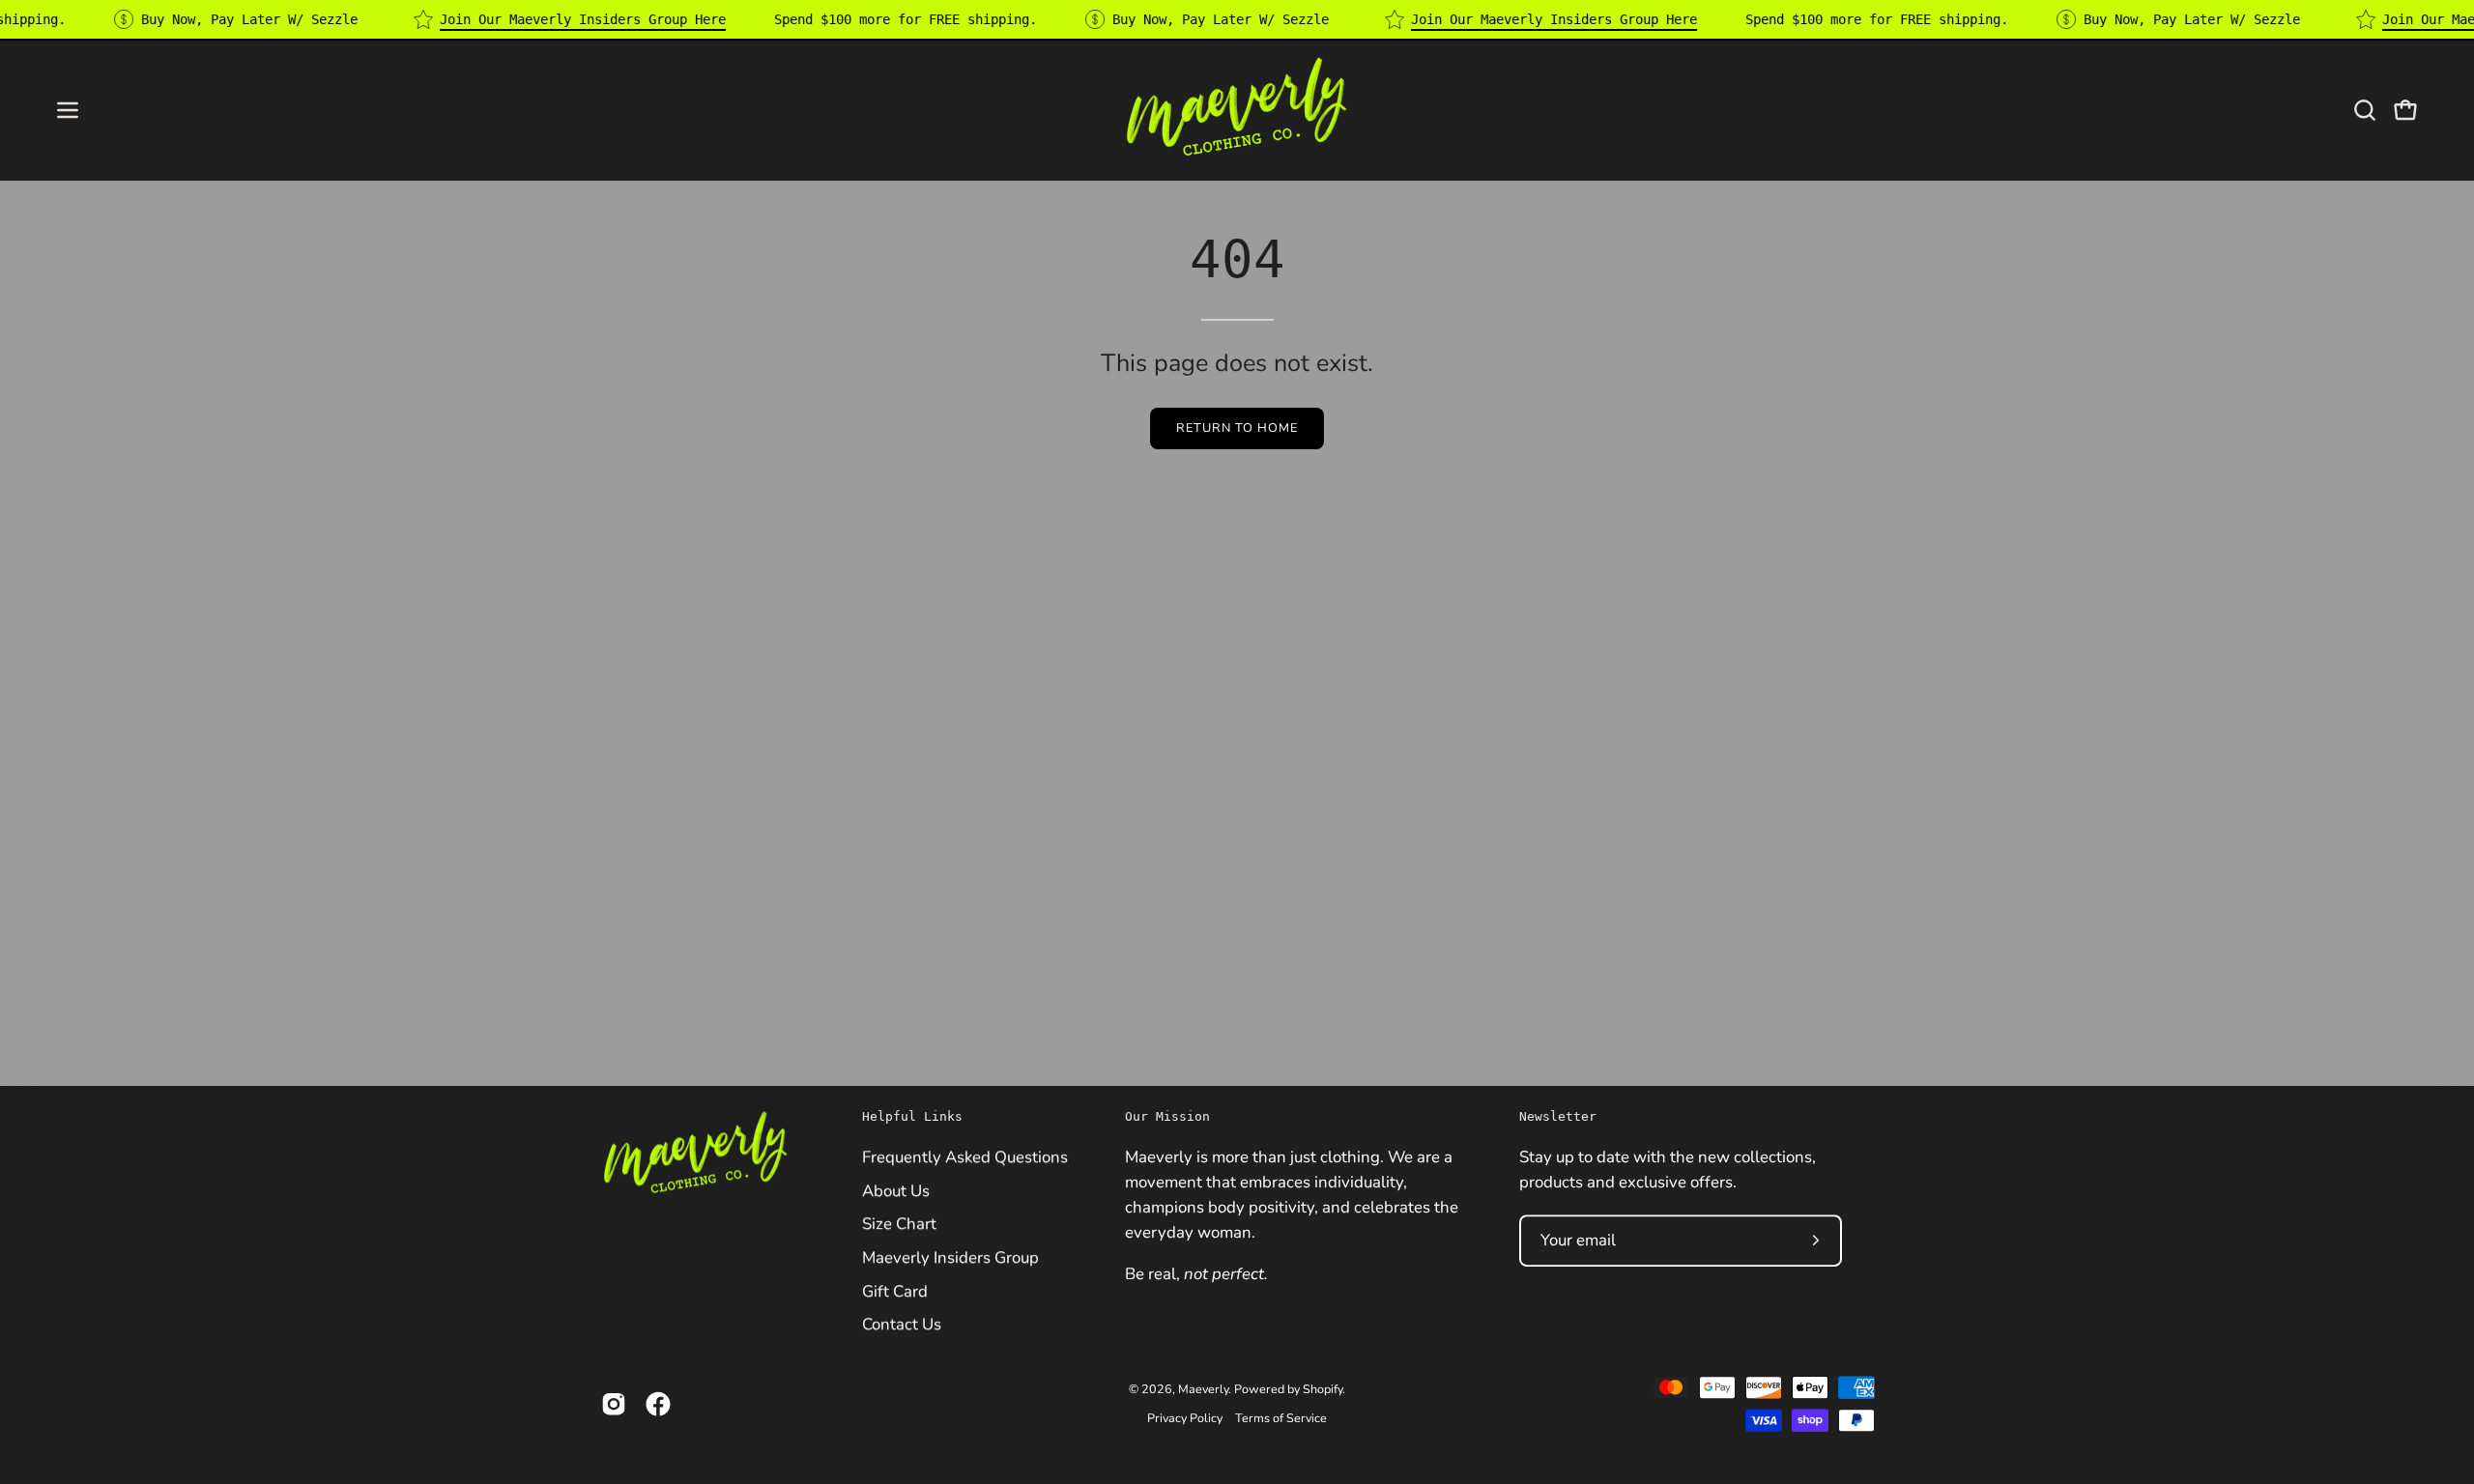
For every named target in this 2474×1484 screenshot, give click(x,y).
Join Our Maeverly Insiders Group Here (583, 19)
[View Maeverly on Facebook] (658, 1404)
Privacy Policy (1185, 1418)
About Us (896, 1190)
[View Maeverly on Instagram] (614, 1404)
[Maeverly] (1237, 110)
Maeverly (1203, 1389)
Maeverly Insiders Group (950, 1257)
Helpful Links (912, 1116)
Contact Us (902, 1324)
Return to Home (1237, 428)
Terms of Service (1281, 1418)
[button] (2365, 110)
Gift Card (895, 1290)
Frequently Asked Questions (965, 1157)
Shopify (1323, 1389)
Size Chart (899, 1224)
